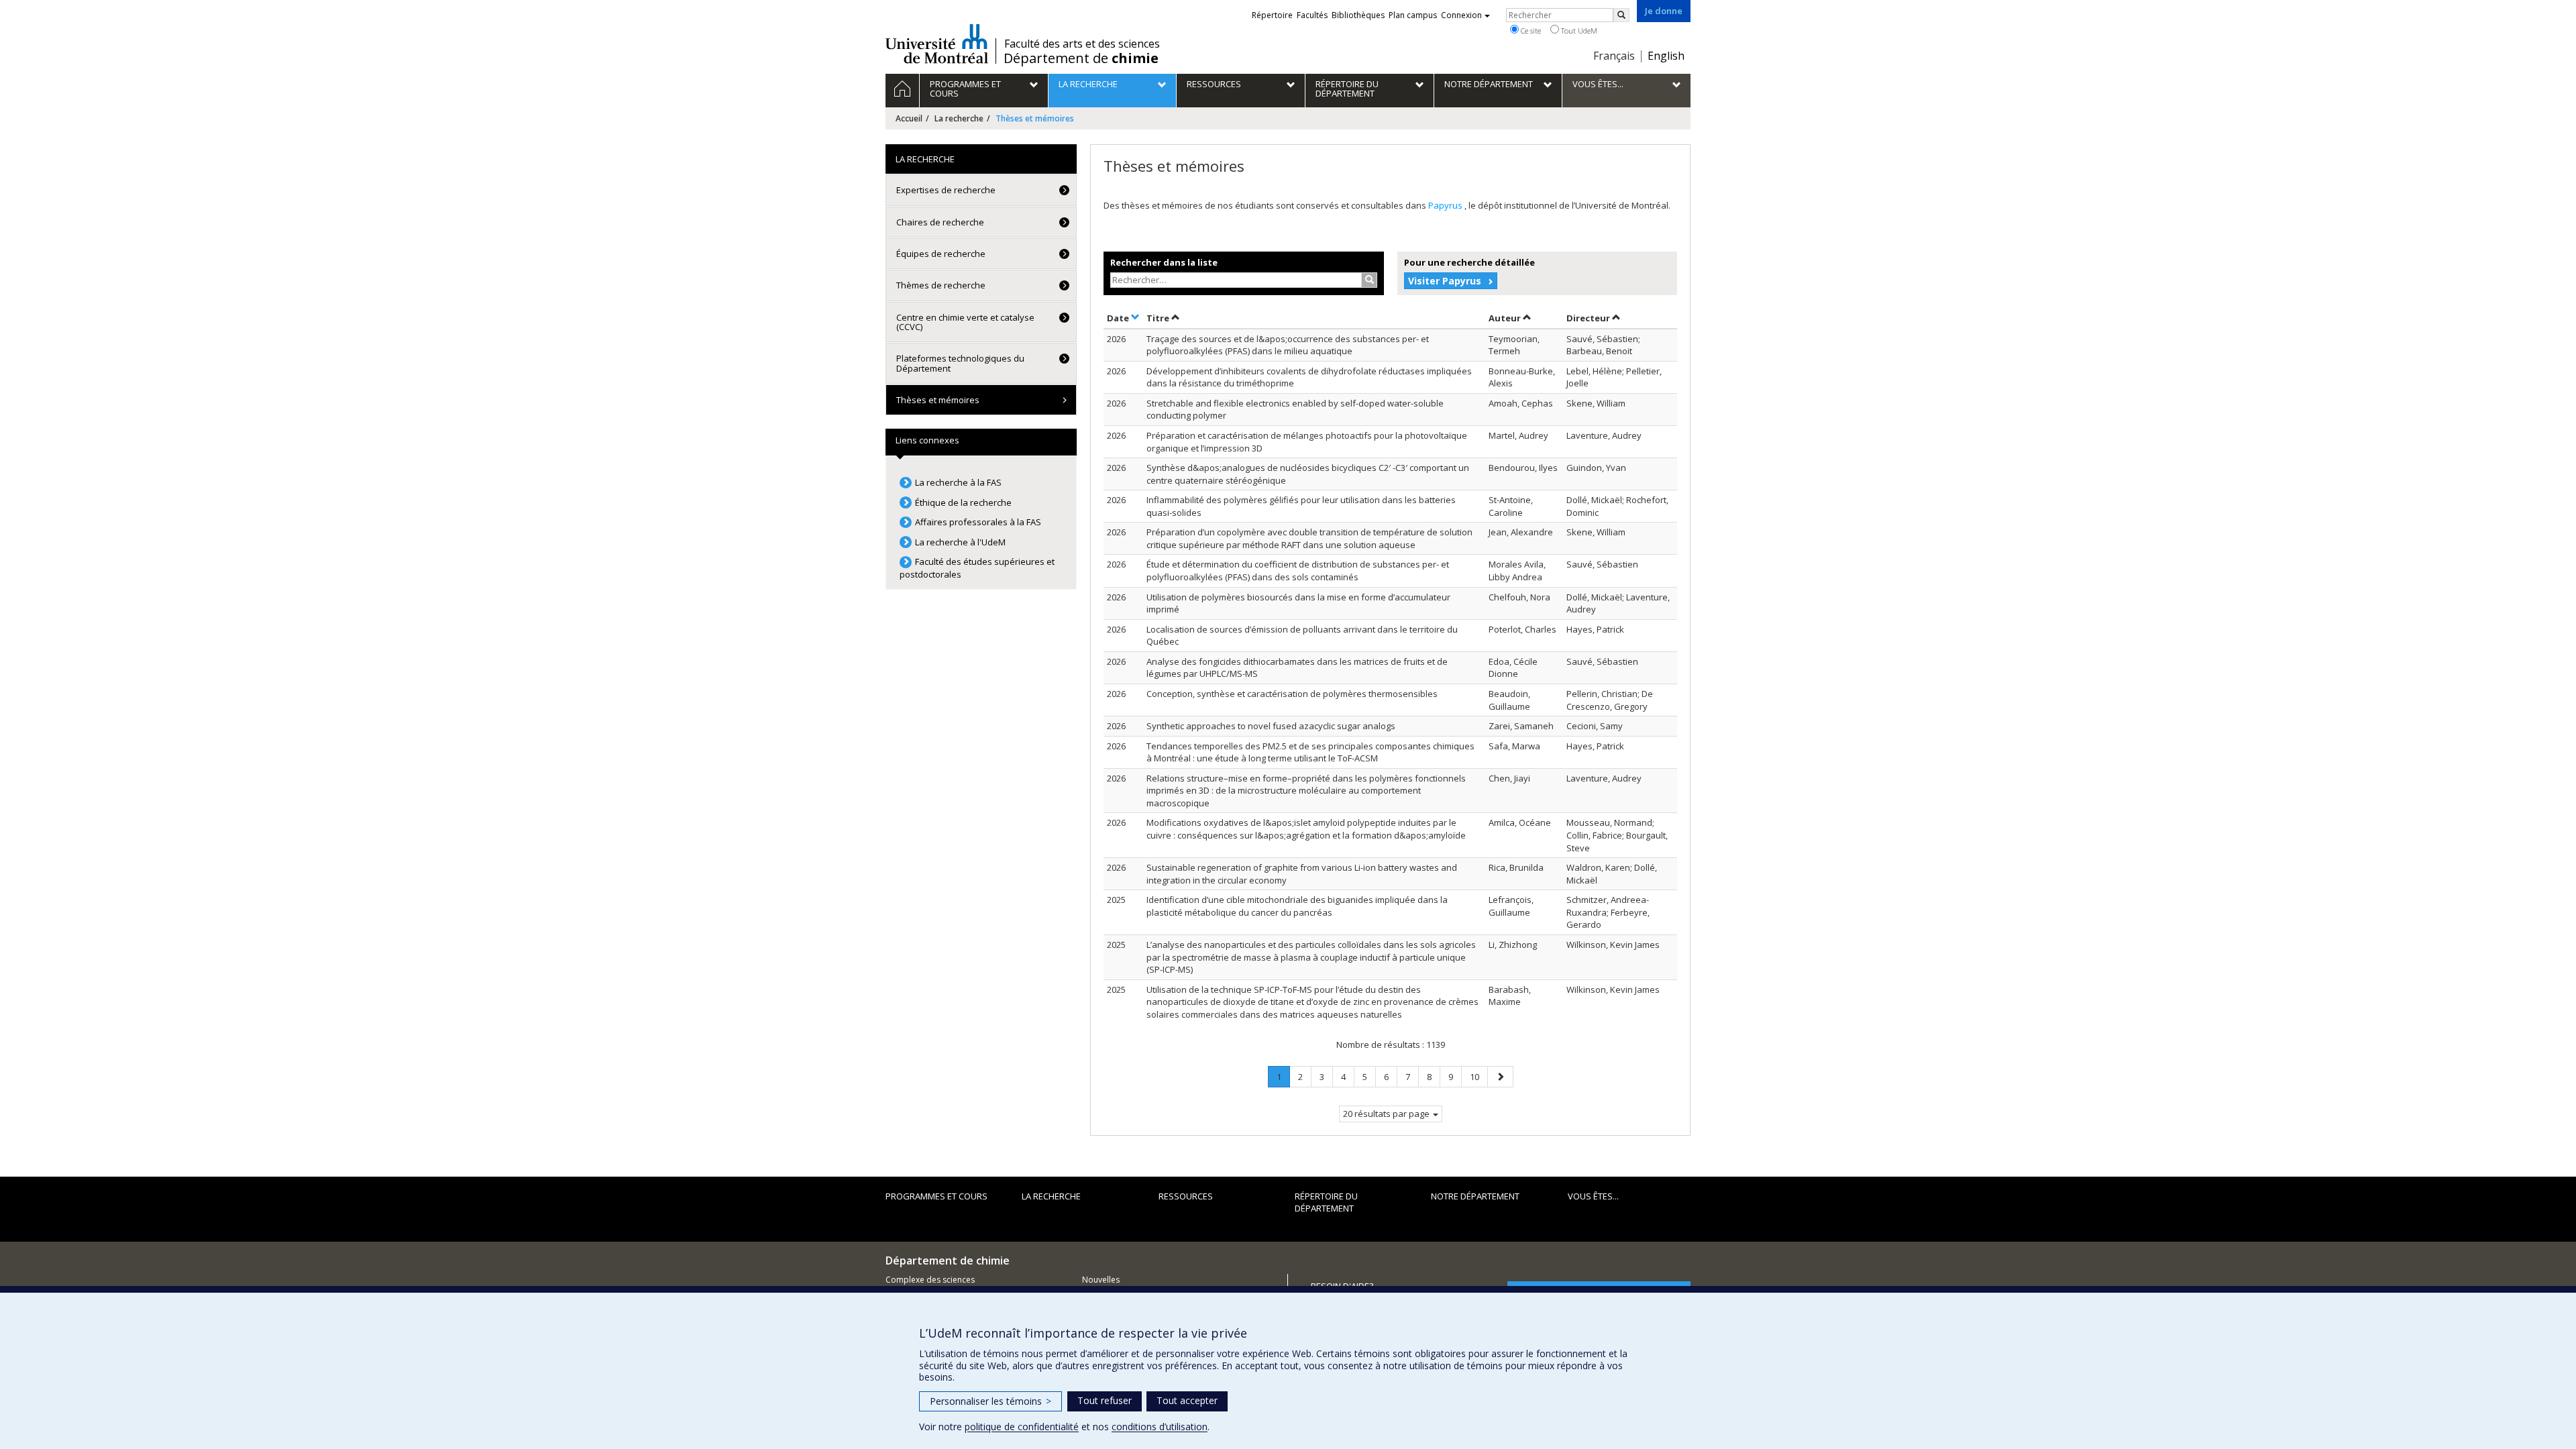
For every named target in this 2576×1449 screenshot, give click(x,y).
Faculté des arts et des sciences (1082, 44)
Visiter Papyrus (1445, 281)
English (1666, 56)
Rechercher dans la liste (1164, 262)
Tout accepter (1187, 1400)
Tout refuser (1105, 1400)
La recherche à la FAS (958, 482)
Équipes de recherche (941, 254)
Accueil (909, 118)
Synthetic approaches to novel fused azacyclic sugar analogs (1271, 726)
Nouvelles (1101, 1280)
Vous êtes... (1593, 1196)
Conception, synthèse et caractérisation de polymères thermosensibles (1292, 694)
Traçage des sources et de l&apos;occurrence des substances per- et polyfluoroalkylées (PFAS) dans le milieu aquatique (1288, 345)
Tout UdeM (1578, 31)
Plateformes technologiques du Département (960, 363)
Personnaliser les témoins (990, 1401)
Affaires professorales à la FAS (978, 522)
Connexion (1461, 15)
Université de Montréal (937, 44)
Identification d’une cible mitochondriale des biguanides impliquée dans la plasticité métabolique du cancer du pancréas (1297, 906)
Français (1614, 56)
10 (1479, 1076)
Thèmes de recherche (941, 285)
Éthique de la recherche (963, 502)
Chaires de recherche (940, 222)
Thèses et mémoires (938, 400)
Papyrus (1446, 205)
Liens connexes (927, 440)
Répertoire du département (1326, 1202)
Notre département (1475, 1196)
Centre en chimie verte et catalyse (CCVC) (965, 322)
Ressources (1186, 1196)
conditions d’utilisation (1160, 1427)
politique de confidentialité (1022, 1427)
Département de (1081, 58)
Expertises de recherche (946, 190)
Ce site (1530, 31)
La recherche (959, 118)
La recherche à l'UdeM (960, 542)
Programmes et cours (936, 1196)
